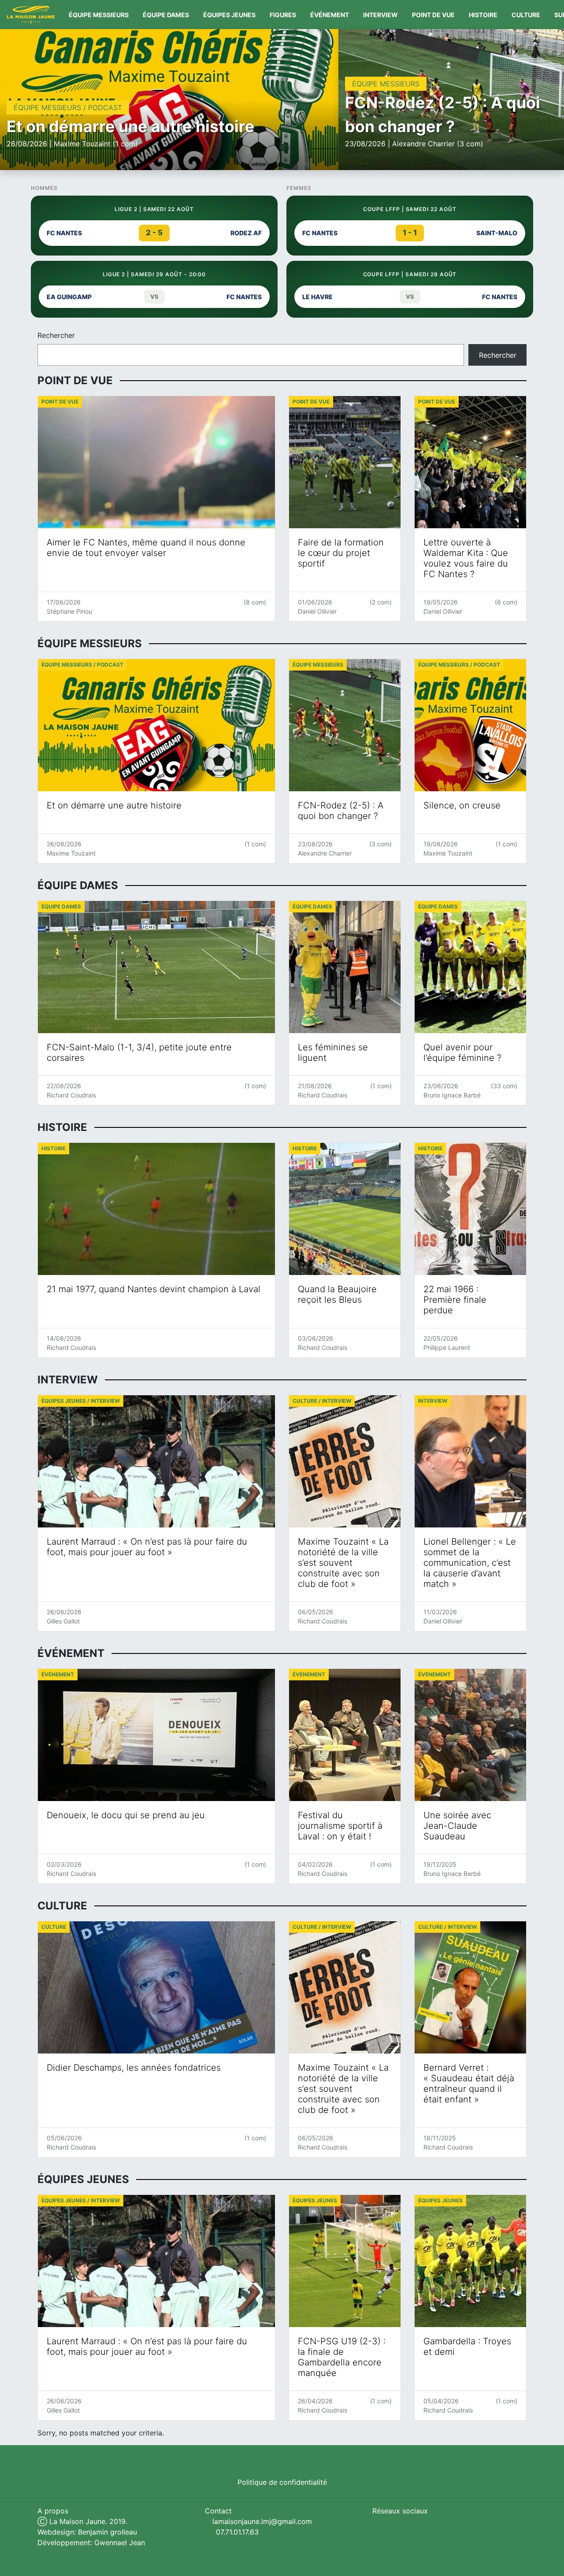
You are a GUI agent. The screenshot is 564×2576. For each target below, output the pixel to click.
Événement (330, 15)
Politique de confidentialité (282, 2482)
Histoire (483, 15)
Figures (283, 15)
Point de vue (433, 15)
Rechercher (56, 335)
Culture (526, 15)
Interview (380, 15)
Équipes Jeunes (229, 15)
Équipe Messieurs (99, 15)
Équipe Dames (166, 15)
